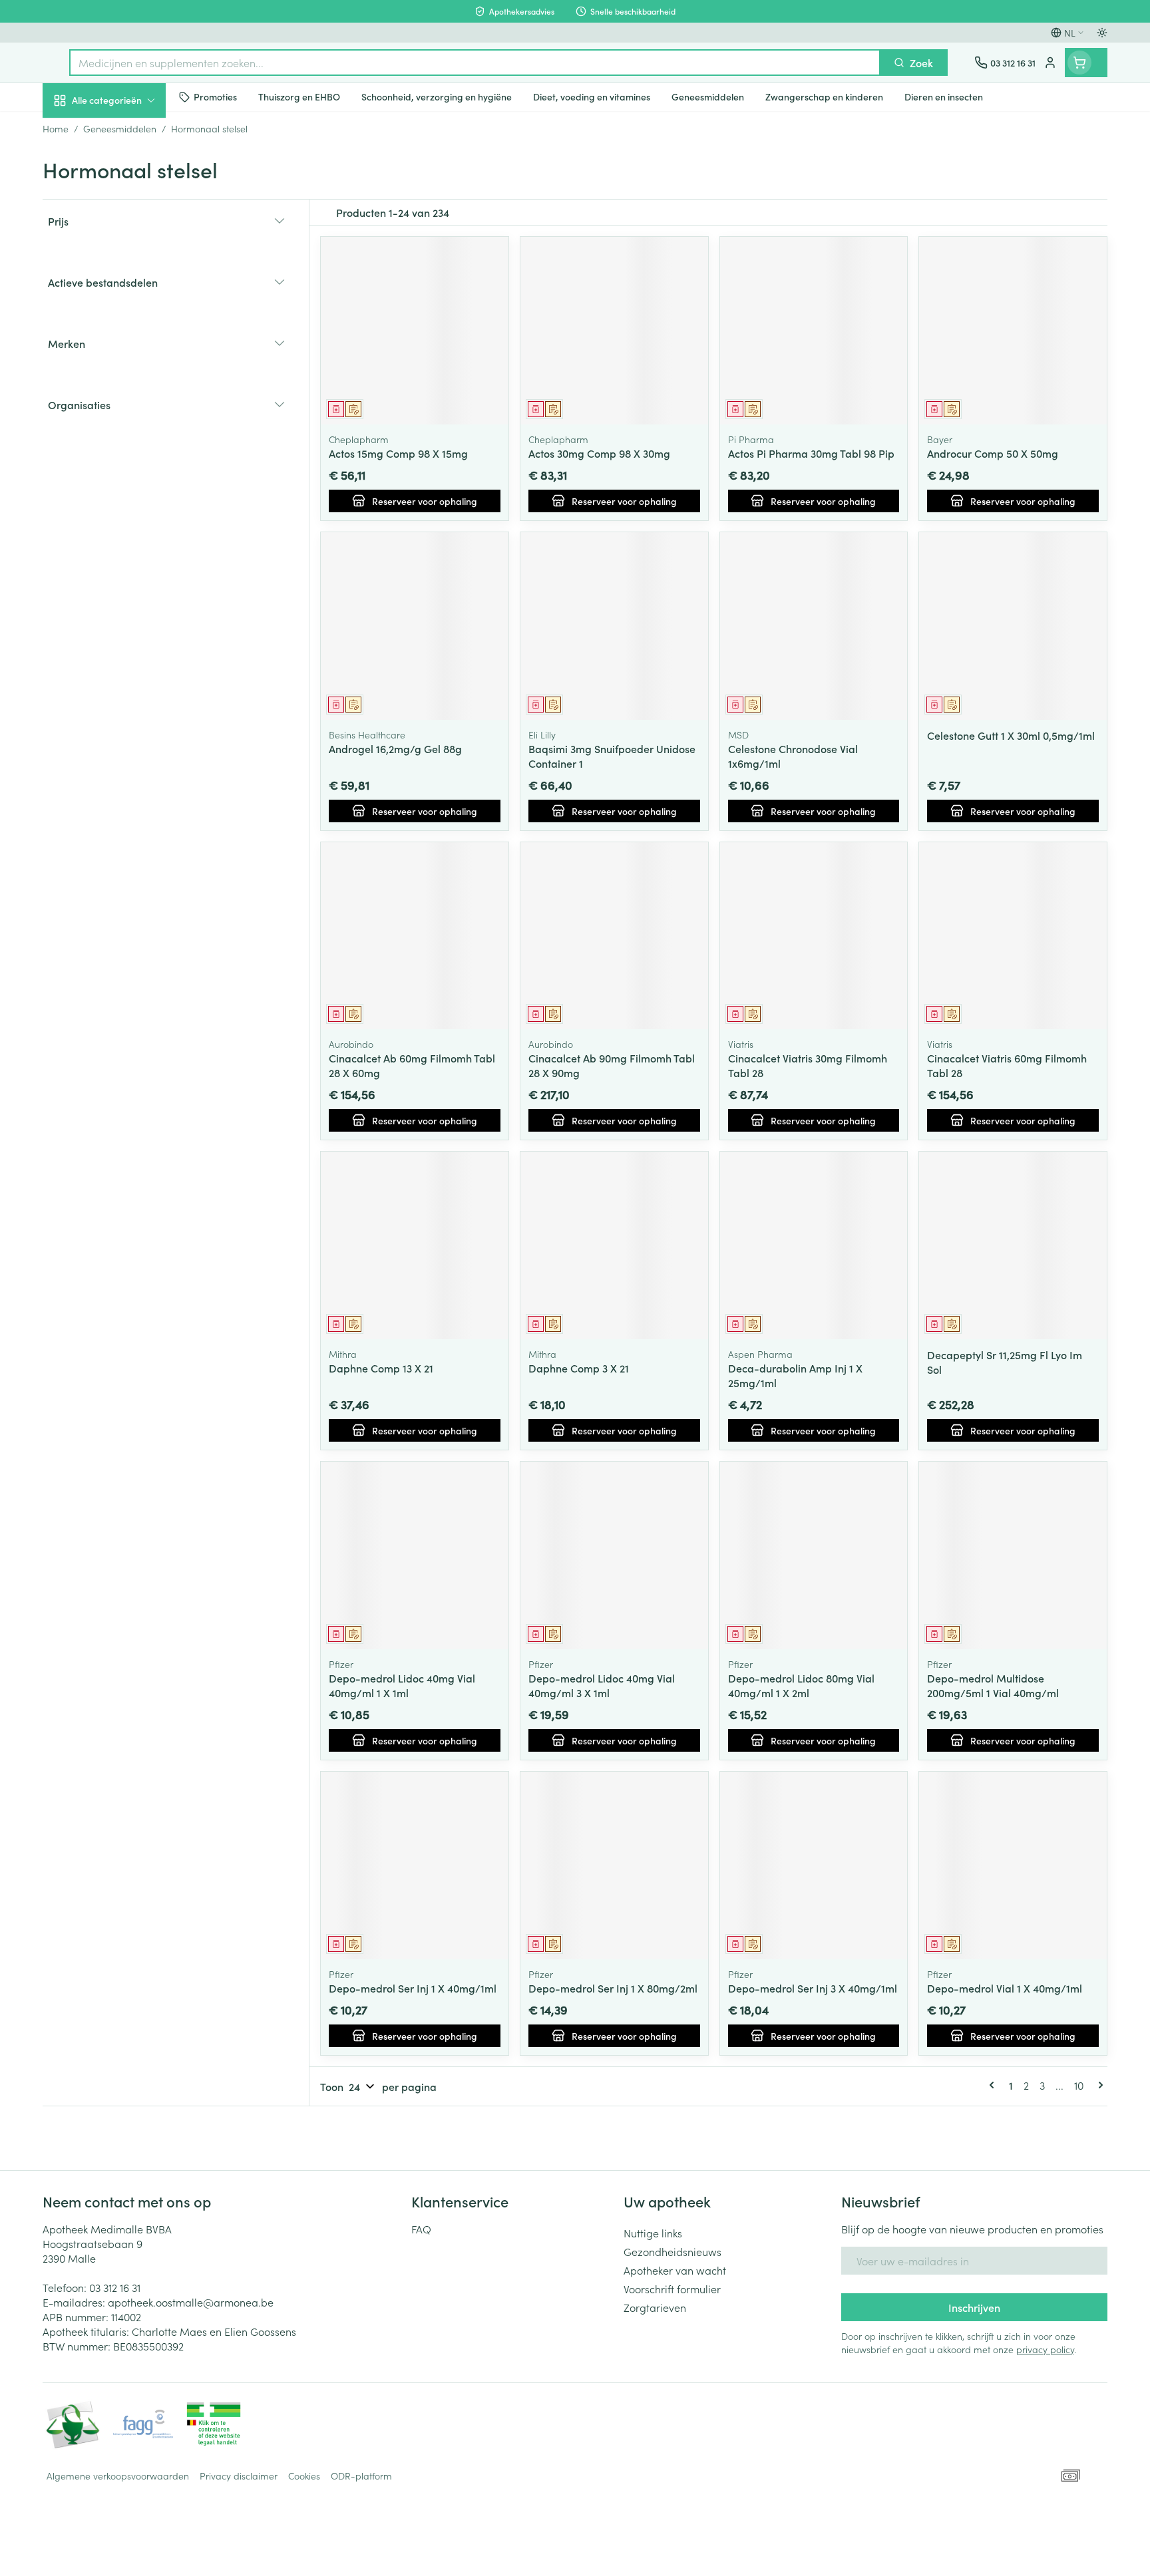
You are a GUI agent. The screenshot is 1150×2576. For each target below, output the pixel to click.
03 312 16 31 (115, 2287)
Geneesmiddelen (128, 460)
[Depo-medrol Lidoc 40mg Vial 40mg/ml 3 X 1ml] (614, 1555)
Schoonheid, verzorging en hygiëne (128, 172)
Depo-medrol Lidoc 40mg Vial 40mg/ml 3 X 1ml (602, 1685)
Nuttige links (653, 2233)
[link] (994, 2085)
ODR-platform (361, 2476)
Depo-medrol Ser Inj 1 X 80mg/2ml (613, 1988)
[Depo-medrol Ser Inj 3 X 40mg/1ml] (814, 1865)
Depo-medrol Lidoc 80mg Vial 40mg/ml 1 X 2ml (801, 1685)
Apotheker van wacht (675, 2270)
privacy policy (1045, 2349)
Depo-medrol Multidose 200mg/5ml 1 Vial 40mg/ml (993, 1685)
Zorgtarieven (655, 2307)
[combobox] (475, 63)
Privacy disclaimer (239, 2476)
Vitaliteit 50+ (128, 310)
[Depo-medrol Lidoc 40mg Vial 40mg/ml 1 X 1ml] (415, 1555)
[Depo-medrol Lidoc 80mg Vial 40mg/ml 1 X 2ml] (814, 1555)
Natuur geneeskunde (128, 347)
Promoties (78, 131)
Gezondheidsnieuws (672, 2251)
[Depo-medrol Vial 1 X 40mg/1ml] (1013, 1865)
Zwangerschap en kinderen (128, 268)
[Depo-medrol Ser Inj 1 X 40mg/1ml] (415, 1865)
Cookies (304, 2476)
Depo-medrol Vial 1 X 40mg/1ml (1005, 1988)
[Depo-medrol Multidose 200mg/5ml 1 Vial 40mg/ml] (1013, 1555)
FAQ (421, 2229)
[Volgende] (1098, 2085)
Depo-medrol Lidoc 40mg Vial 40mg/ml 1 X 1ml (402, 1685)
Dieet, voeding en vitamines (128, 220)
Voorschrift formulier (672, 2289)
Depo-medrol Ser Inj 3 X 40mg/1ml (813, 1988)
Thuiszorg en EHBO (128, 385)
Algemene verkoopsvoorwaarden (118, 2476)
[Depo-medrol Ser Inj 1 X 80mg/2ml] (614, 1865)
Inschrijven (974, 2307)
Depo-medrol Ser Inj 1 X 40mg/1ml (413, 1988)
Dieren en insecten (128, 422)
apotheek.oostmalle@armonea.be (191, 2302)
